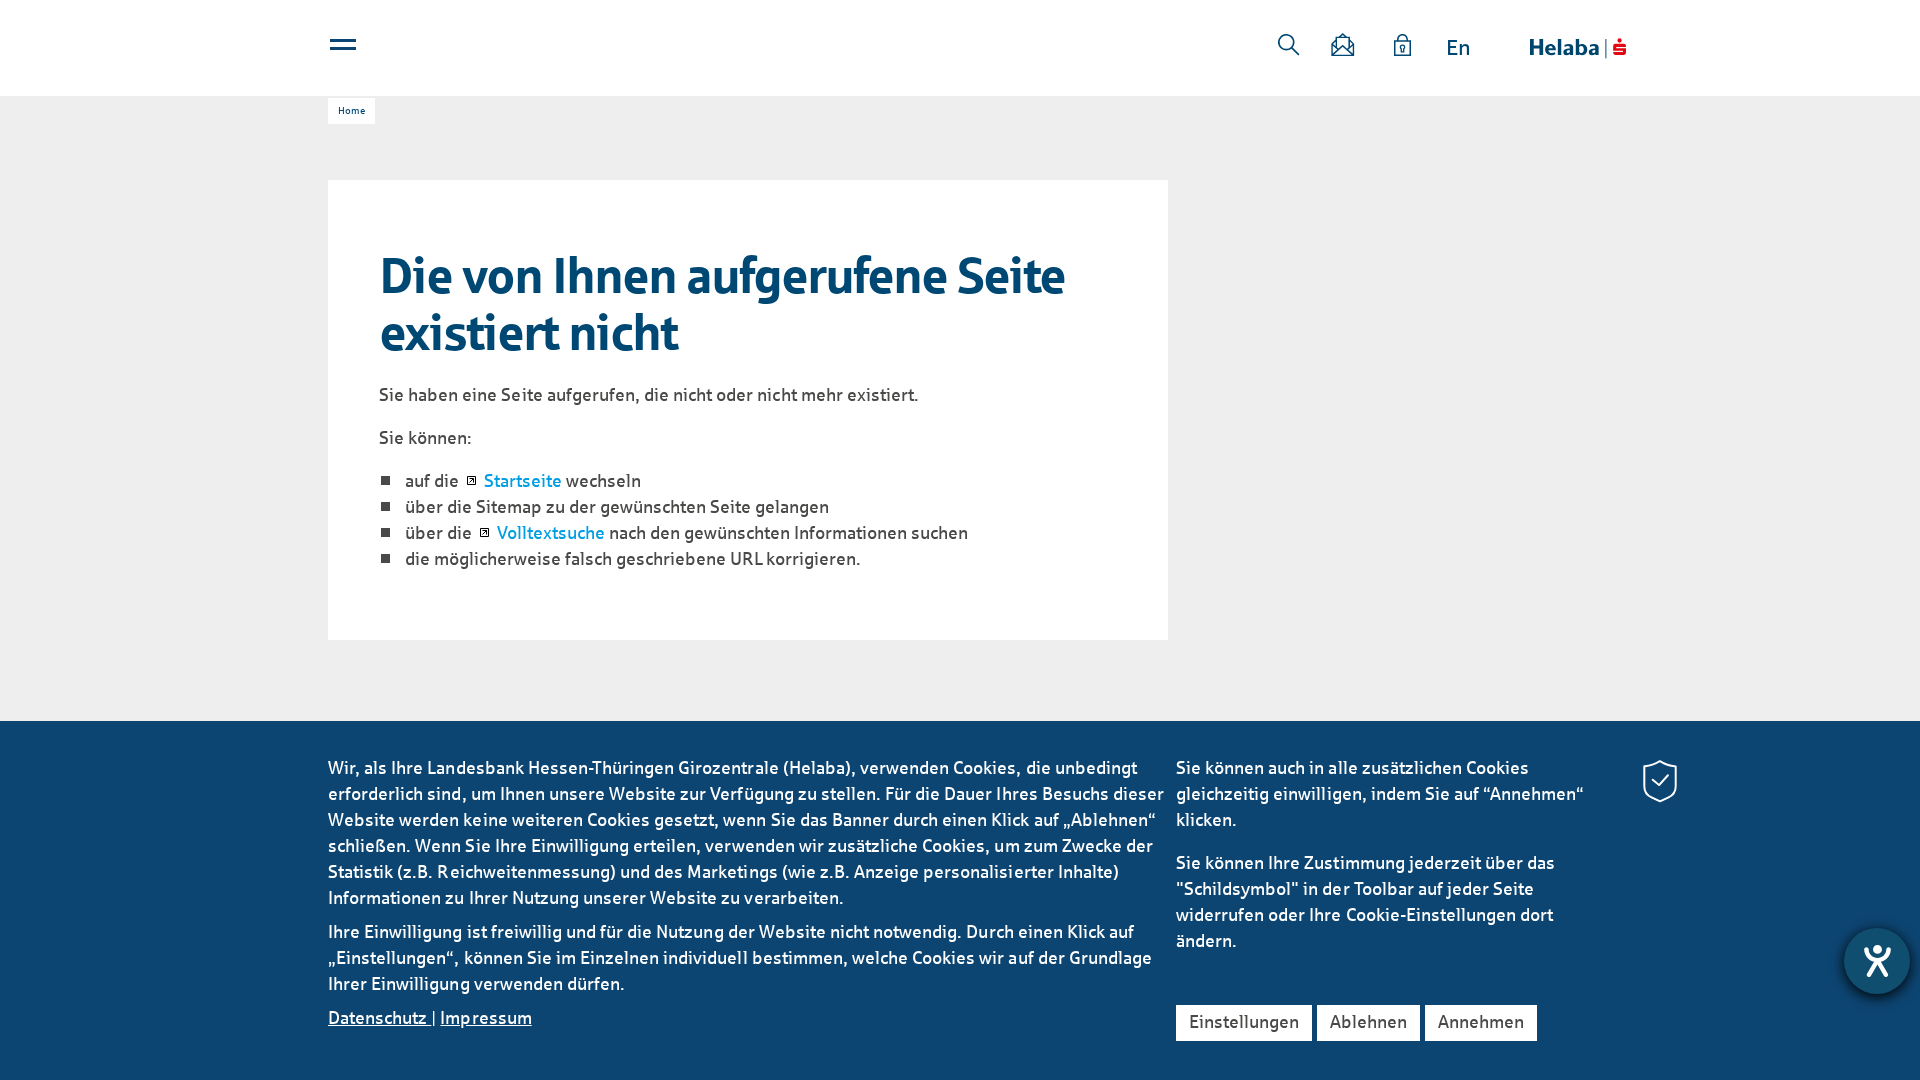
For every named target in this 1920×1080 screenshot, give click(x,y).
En (1458, 48)
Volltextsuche (551, 533)
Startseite (523, 481)
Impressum (485, 1018)
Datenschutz (379, 1018)
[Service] (1403, 48)
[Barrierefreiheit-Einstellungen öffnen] (1877, 961)
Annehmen (1481, 1022)
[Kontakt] (1344, 48)
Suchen (1289, 45)
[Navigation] (345, 49)
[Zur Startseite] (1578, 48)
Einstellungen (1244, 1022)
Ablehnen (1368, 1022)
